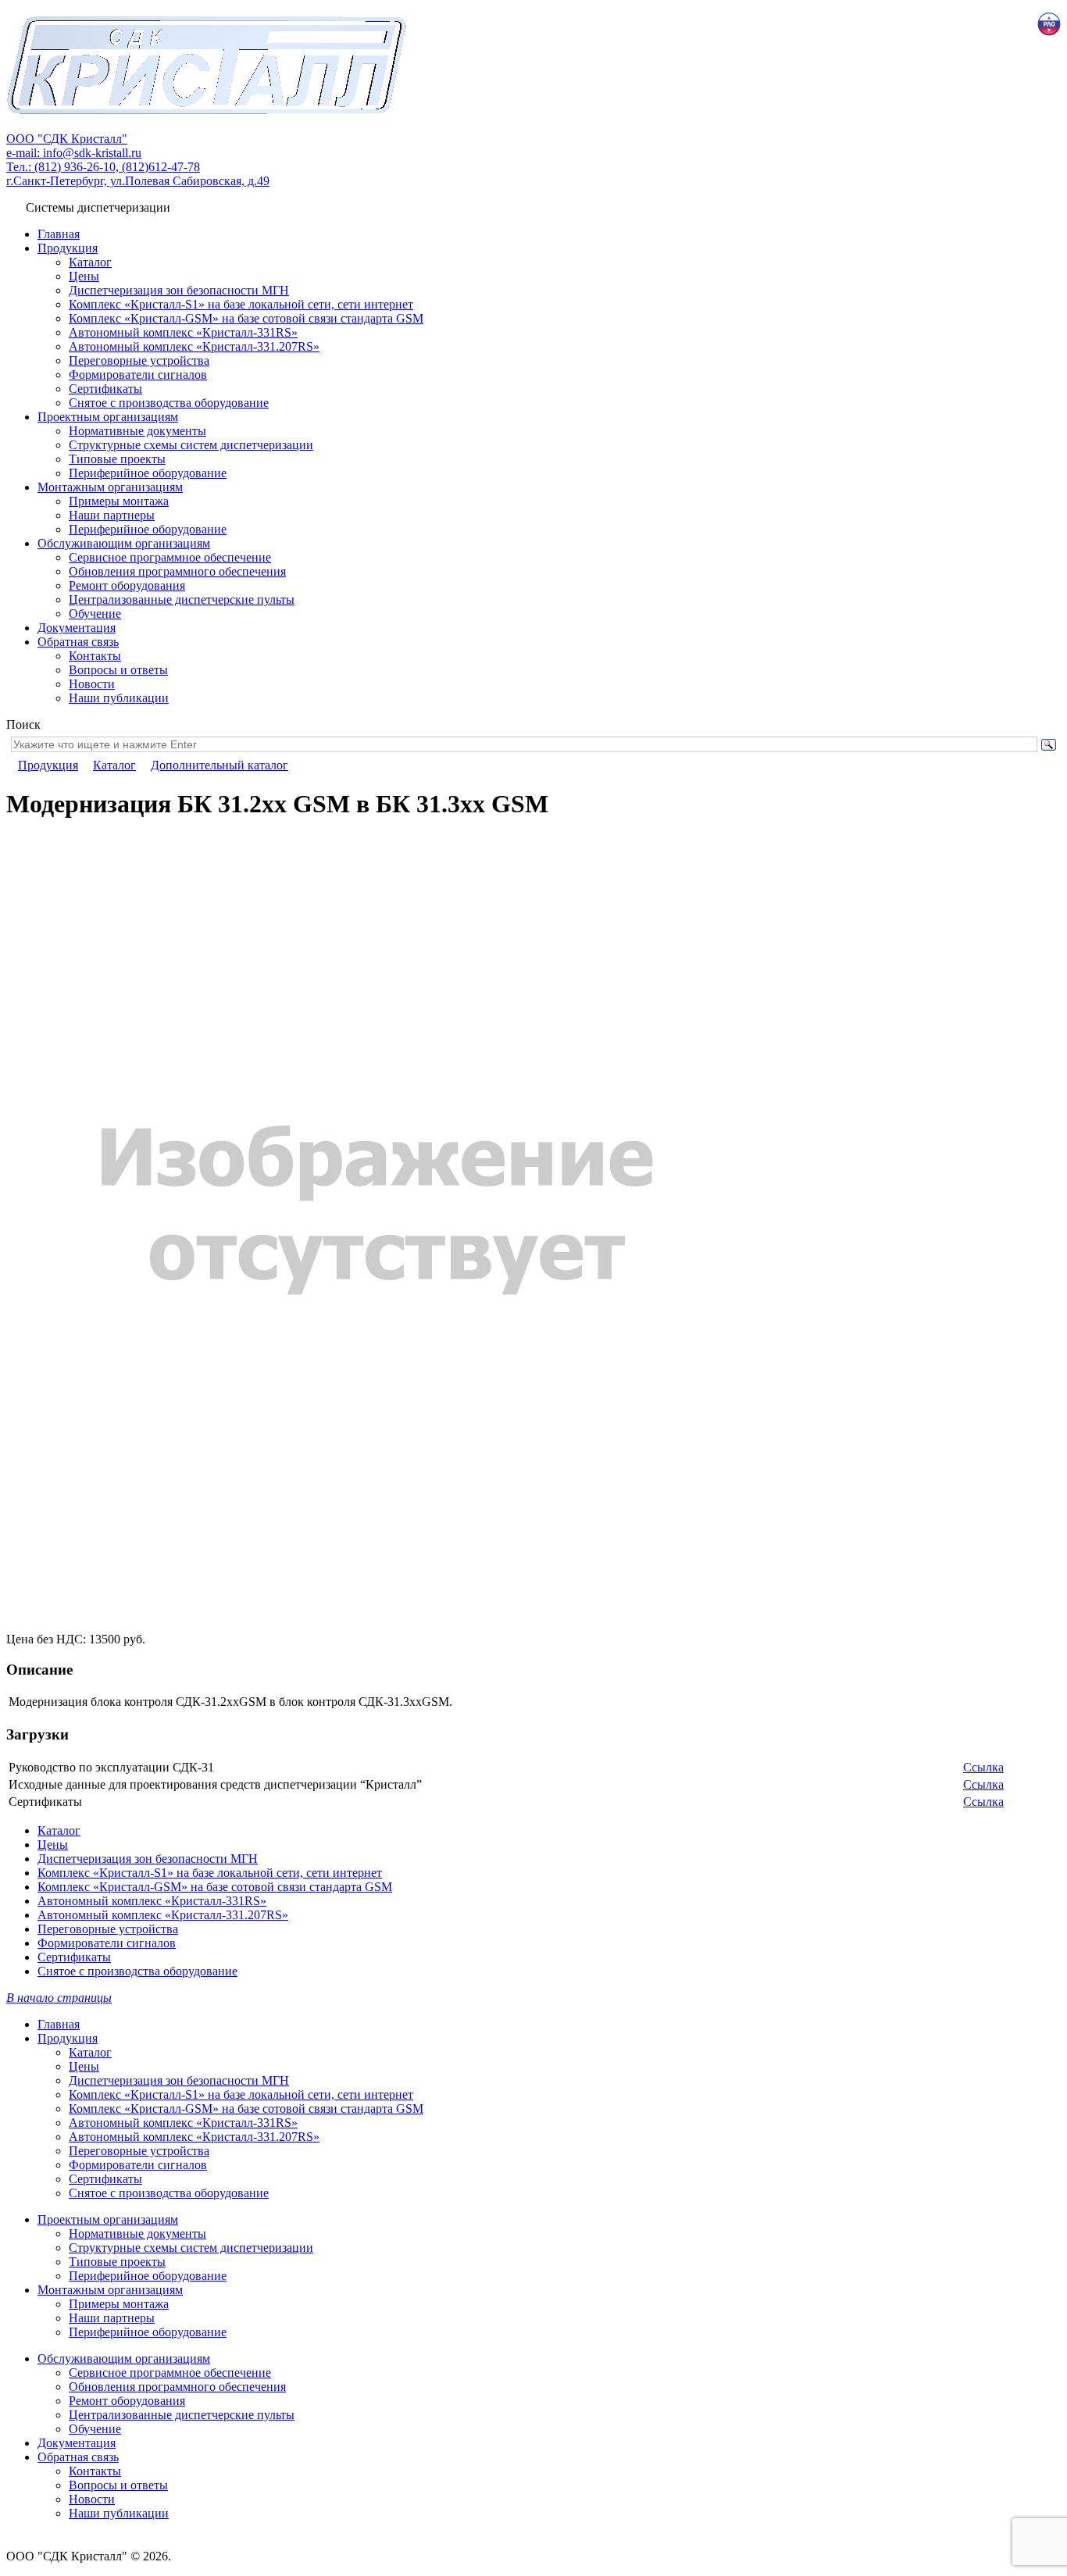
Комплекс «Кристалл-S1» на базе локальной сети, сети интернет (241, 304)
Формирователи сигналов (138, 375)
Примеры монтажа (119, 501)
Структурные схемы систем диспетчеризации (191, 445)
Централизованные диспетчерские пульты (182, 599)
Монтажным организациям (110, 487)
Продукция (68, 248)
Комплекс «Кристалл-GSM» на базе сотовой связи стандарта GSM (246, 318)
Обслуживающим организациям (124, 543)
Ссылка (983, 1767)
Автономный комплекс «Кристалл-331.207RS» (194, 346)
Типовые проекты (117, 459)
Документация (77, 628)
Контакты (95, 656)
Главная (59, 234)
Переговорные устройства (139, 360)
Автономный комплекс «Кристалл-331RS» (183, 332)
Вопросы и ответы (118, 670)
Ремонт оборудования (127, 585)
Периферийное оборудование (148, 473)
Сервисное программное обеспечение (170, 557)
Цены (84, 276)
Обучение (95, 614)
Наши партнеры (112, 515)
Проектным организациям (108, 417)
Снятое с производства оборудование (169, 403)
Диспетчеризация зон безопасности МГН (179, 290)
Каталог (90, 262)
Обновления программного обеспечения (177, 571)
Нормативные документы (137, 431)
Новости (92, 684)
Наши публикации (119, 698)
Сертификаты (105, 389)
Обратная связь (78, 642)
